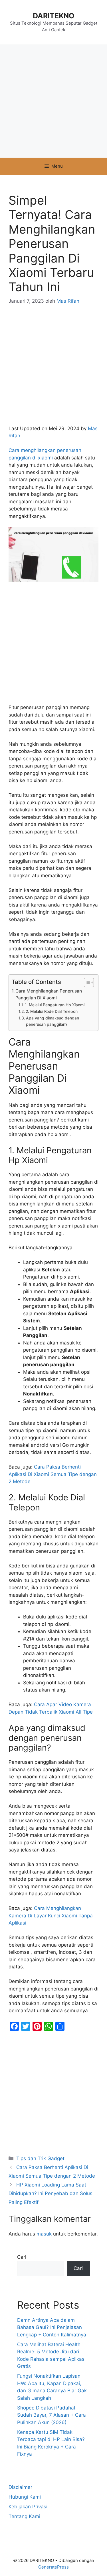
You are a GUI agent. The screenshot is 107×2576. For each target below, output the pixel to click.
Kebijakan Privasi (28, 2507)
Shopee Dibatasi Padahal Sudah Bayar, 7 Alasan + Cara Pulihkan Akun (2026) (52, 2415)
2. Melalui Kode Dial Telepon (52, 1011)
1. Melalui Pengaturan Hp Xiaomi (55, 1005)
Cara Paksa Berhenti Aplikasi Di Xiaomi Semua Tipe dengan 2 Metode (53, 1474)
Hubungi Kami (25, 2497)
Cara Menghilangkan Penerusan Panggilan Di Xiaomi (49, 995)
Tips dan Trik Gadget (40, 2158)
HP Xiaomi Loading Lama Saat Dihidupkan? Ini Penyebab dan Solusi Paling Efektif (51, 2194)
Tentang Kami (24, 2516)
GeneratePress (53, 2567)
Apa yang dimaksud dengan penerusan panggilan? (53, 1021)
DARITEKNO (54, 16)
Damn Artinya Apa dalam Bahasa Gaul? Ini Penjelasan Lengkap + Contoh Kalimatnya (52, 2327)
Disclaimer (20, 2487)
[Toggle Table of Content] (86, 982)
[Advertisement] (53, 101)
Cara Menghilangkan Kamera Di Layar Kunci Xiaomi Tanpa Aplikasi (51, 1916)
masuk (44, 2234)
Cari (22, 2257)
